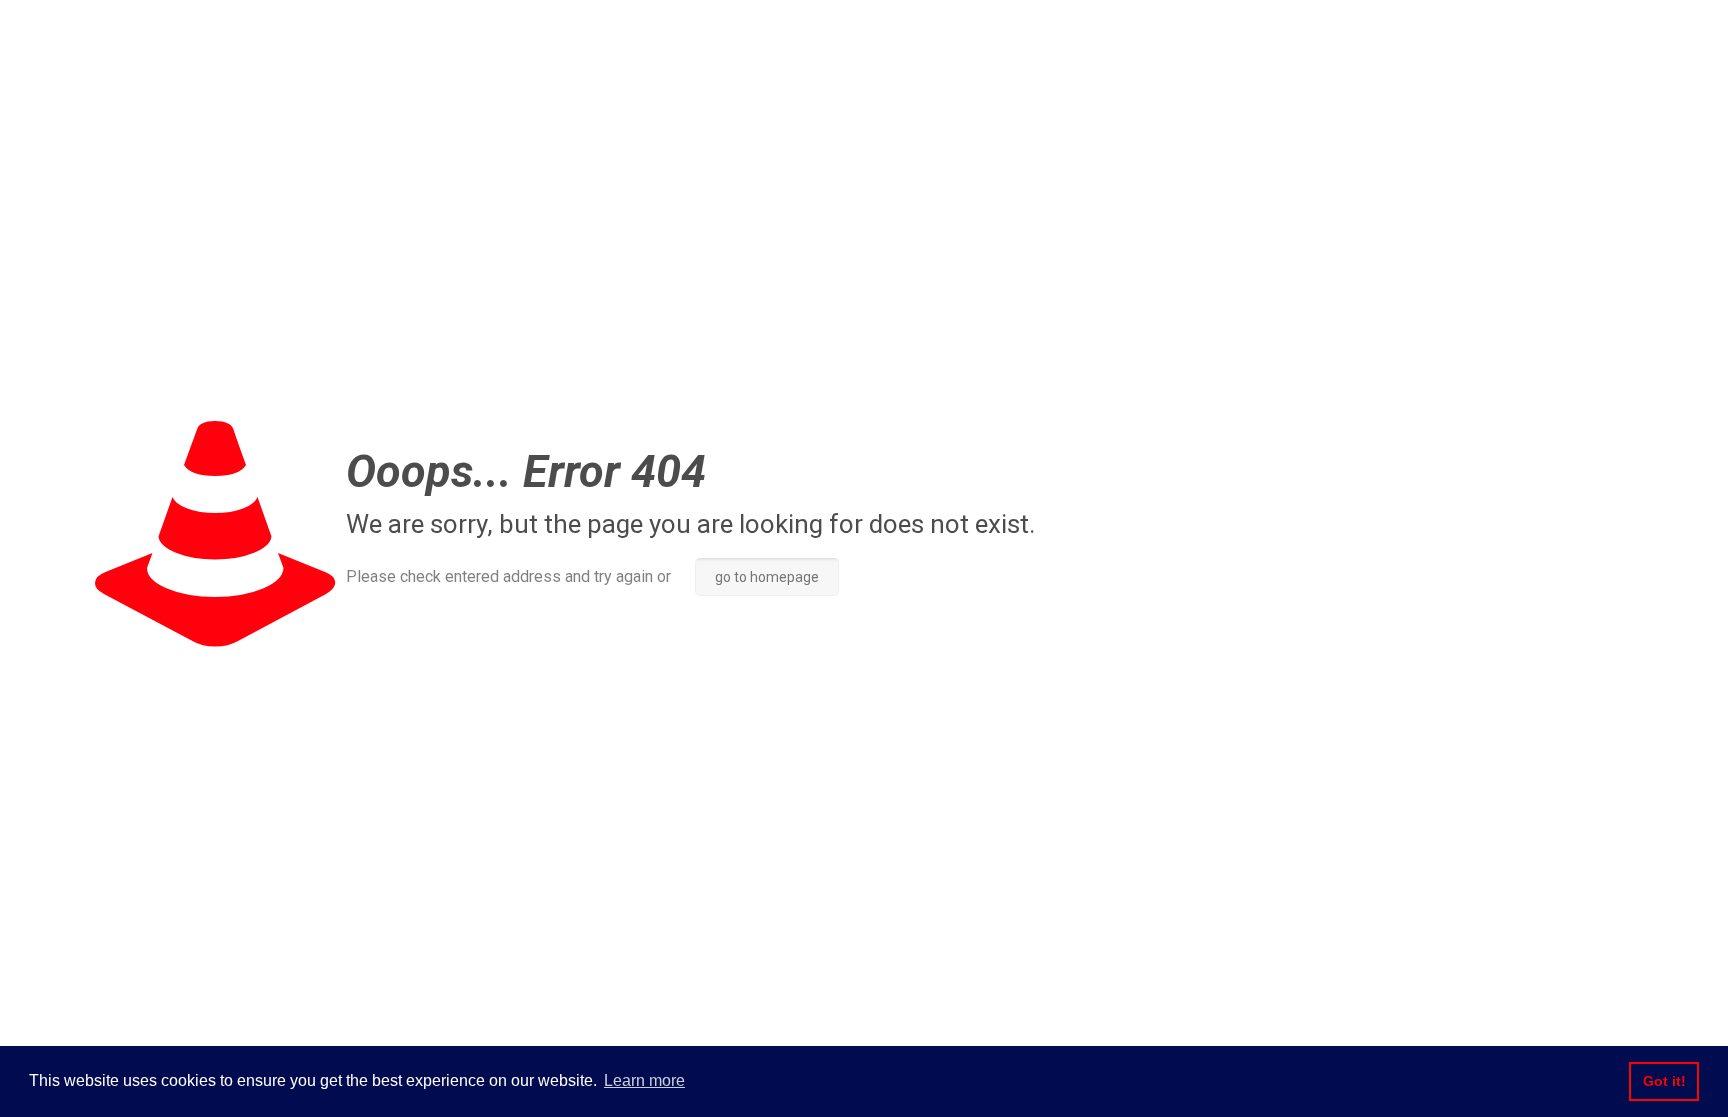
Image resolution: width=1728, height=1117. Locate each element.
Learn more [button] (644, 1080)
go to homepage (767, 577)
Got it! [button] (1664, 1081)
